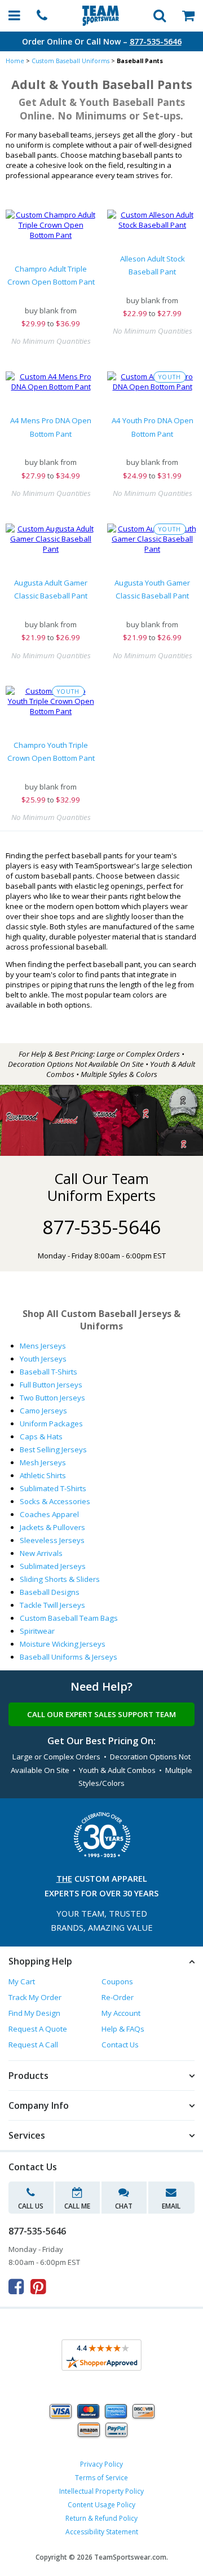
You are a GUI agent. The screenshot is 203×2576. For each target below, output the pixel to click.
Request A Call (33, 2045)
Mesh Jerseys (43, 1462)
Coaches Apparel (49, 1514)
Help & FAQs (123, 2029)
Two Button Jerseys (52, 1398)
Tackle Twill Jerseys (52, 1605)
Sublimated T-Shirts (53, 1488)
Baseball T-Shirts (48, 1372)
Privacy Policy (101, 2464)
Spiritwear (37, 1631)
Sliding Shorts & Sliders (60, 1579)
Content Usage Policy (101, 2505)
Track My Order (35, 1997)
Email (171, 2206)
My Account (121, 2013)
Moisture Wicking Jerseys (63, 1644)
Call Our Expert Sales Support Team (101, 1714)
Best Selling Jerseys (53, 1449)
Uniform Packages (51, 1424)
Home (15, 61)
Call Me (77, 2206)
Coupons (117, 1981)
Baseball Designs (50, 1592)
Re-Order (118, 1997)
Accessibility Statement (102, 2532)
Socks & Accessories (55, 1501)
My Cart (22, 1981)
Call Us (31, 2206)
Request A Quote (38, 2029)
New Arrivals (41, 1553)
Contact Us (120, 2045)
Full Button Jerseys (51, 1385)
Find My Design (34, 2013)
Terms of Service (101, 2478)
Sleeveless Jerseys (52, 1540)
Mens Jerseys (43, 1346)
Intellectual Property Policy (101, 2491)
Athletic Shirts (43, 1475)
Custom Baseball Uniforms (70, 61)
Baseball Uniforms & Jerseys (69, 1657)
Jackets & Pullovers (52, 1527)
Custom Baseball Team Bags (69, 1618)
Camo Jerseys (43, 1411)
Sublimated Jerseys (53, 1566)
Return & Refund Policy (101, 2518)
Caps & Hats (41, 1436)
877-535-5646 (156, 41)
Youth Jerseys (43, 1359)
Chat (124, 2206)
